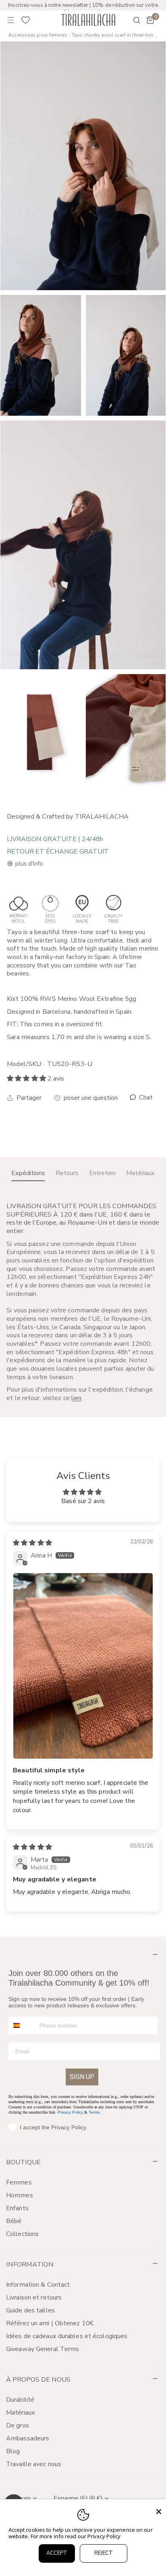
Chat (145, 1098)
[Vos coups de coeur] (26, 20)
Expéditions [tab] (28, 1173)
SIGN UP (82, 2077)
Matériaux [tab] (140, 1173)
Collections (22, 2234)
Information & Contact (38, 2285)
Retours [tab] (67, 1173)
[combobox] (22, 2025)
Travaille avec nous (34, 2464)
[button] (150, 20)
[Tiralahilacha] (88, 20)
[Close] (159, 2512)
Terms (94, 2112)
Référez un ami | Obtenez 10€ (50, 2323)
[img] (32, 1543)
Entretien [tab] (102, 1173)
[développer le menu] (11, 20)
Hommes (20, 2195)
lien (76, 1398)
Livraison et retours (34, 2298)
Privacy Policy (70, 2112)
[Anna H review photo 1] (83, 1666)
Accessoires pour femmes (38, 35)
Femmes (19, 2182)
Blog (13, 2451)
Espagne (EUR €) (78, 2498)
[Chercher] (131, 20)
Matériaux (21, 2413)
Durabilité (20, 2400)
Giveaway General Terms (43, 2349)
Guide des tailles (30, 2310)
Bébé (14, 2221)
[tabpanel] (83, 1302)
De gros (18, 2425)
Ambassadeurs (28, 2438)
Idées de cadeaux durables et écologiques (67, 2336)
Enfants (17, 2208)
